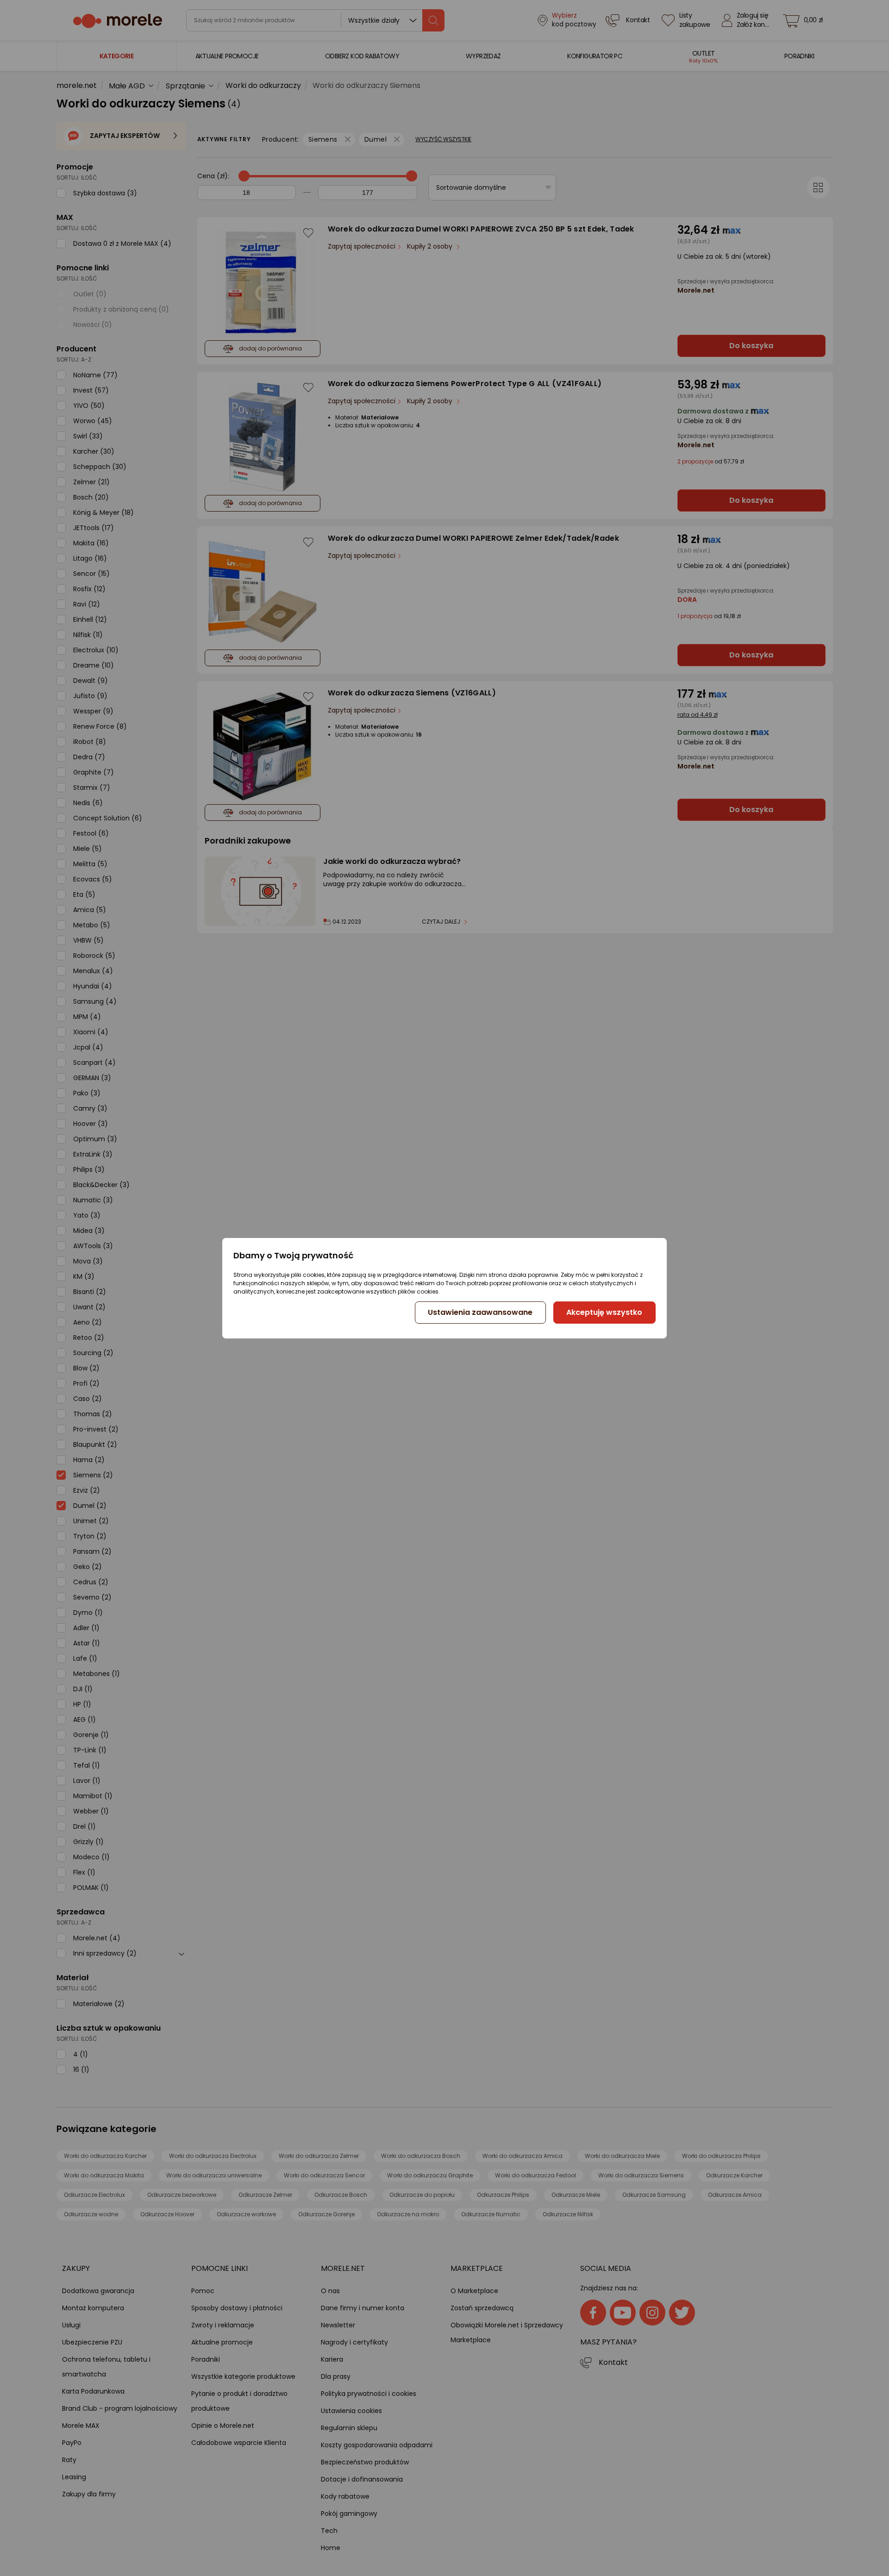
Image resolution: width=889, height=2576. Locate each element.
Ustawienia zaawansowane (480, 1312)
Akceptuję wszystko (604, 1312)
